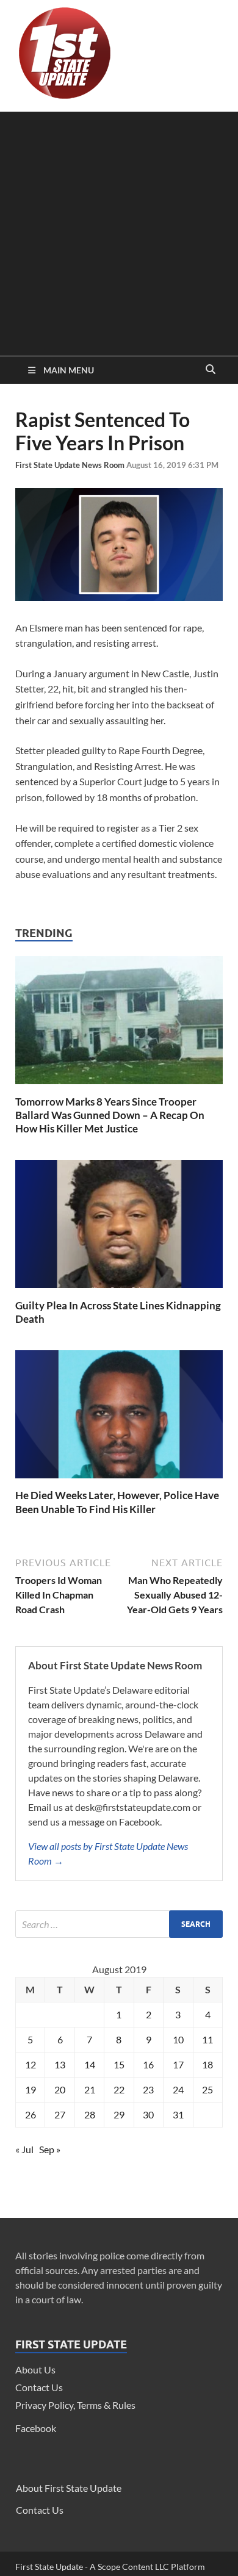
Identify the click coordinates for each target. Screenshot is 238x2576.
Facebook (36, 2428)
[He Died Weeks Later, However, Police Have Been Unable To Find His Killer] (119, 1481)
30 (148, 2114)
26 (31, 2114)
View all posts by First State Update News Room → (108, 1853)
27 (60, 2114)
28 (90, 2114)
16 (148, 2064)
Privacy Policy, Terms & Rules (75, 2405)
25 (207, 2089)
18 (207, 2064)
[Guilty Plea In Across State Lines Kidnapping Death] (119, 1291)
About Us (35, 2369)
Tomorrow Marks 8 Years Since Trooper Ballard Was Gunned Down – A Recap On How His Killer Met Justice (110, 1115)
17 (178, 2064)
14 (90, 2064)
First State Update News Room (71, 465)
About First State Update (69, 2488)
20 (60, 2089)
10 (178, 2039)
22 (119, 2089)
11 (207, 2039)
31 (178, 2114)
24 (178, 2089)
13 (60, 2064)
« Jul (24, 2149)
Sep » (50, 2149)
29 (119, 2114)
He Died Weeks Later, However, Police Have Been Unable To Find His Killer (117, 1502)
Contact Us (39, 2387)
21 (90, 2089)
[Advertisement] (119, 231)
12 (31, 2064)
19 (31, 2089)
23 (148, 2089)
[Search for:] (119, 1924)
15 (119, 2064)
